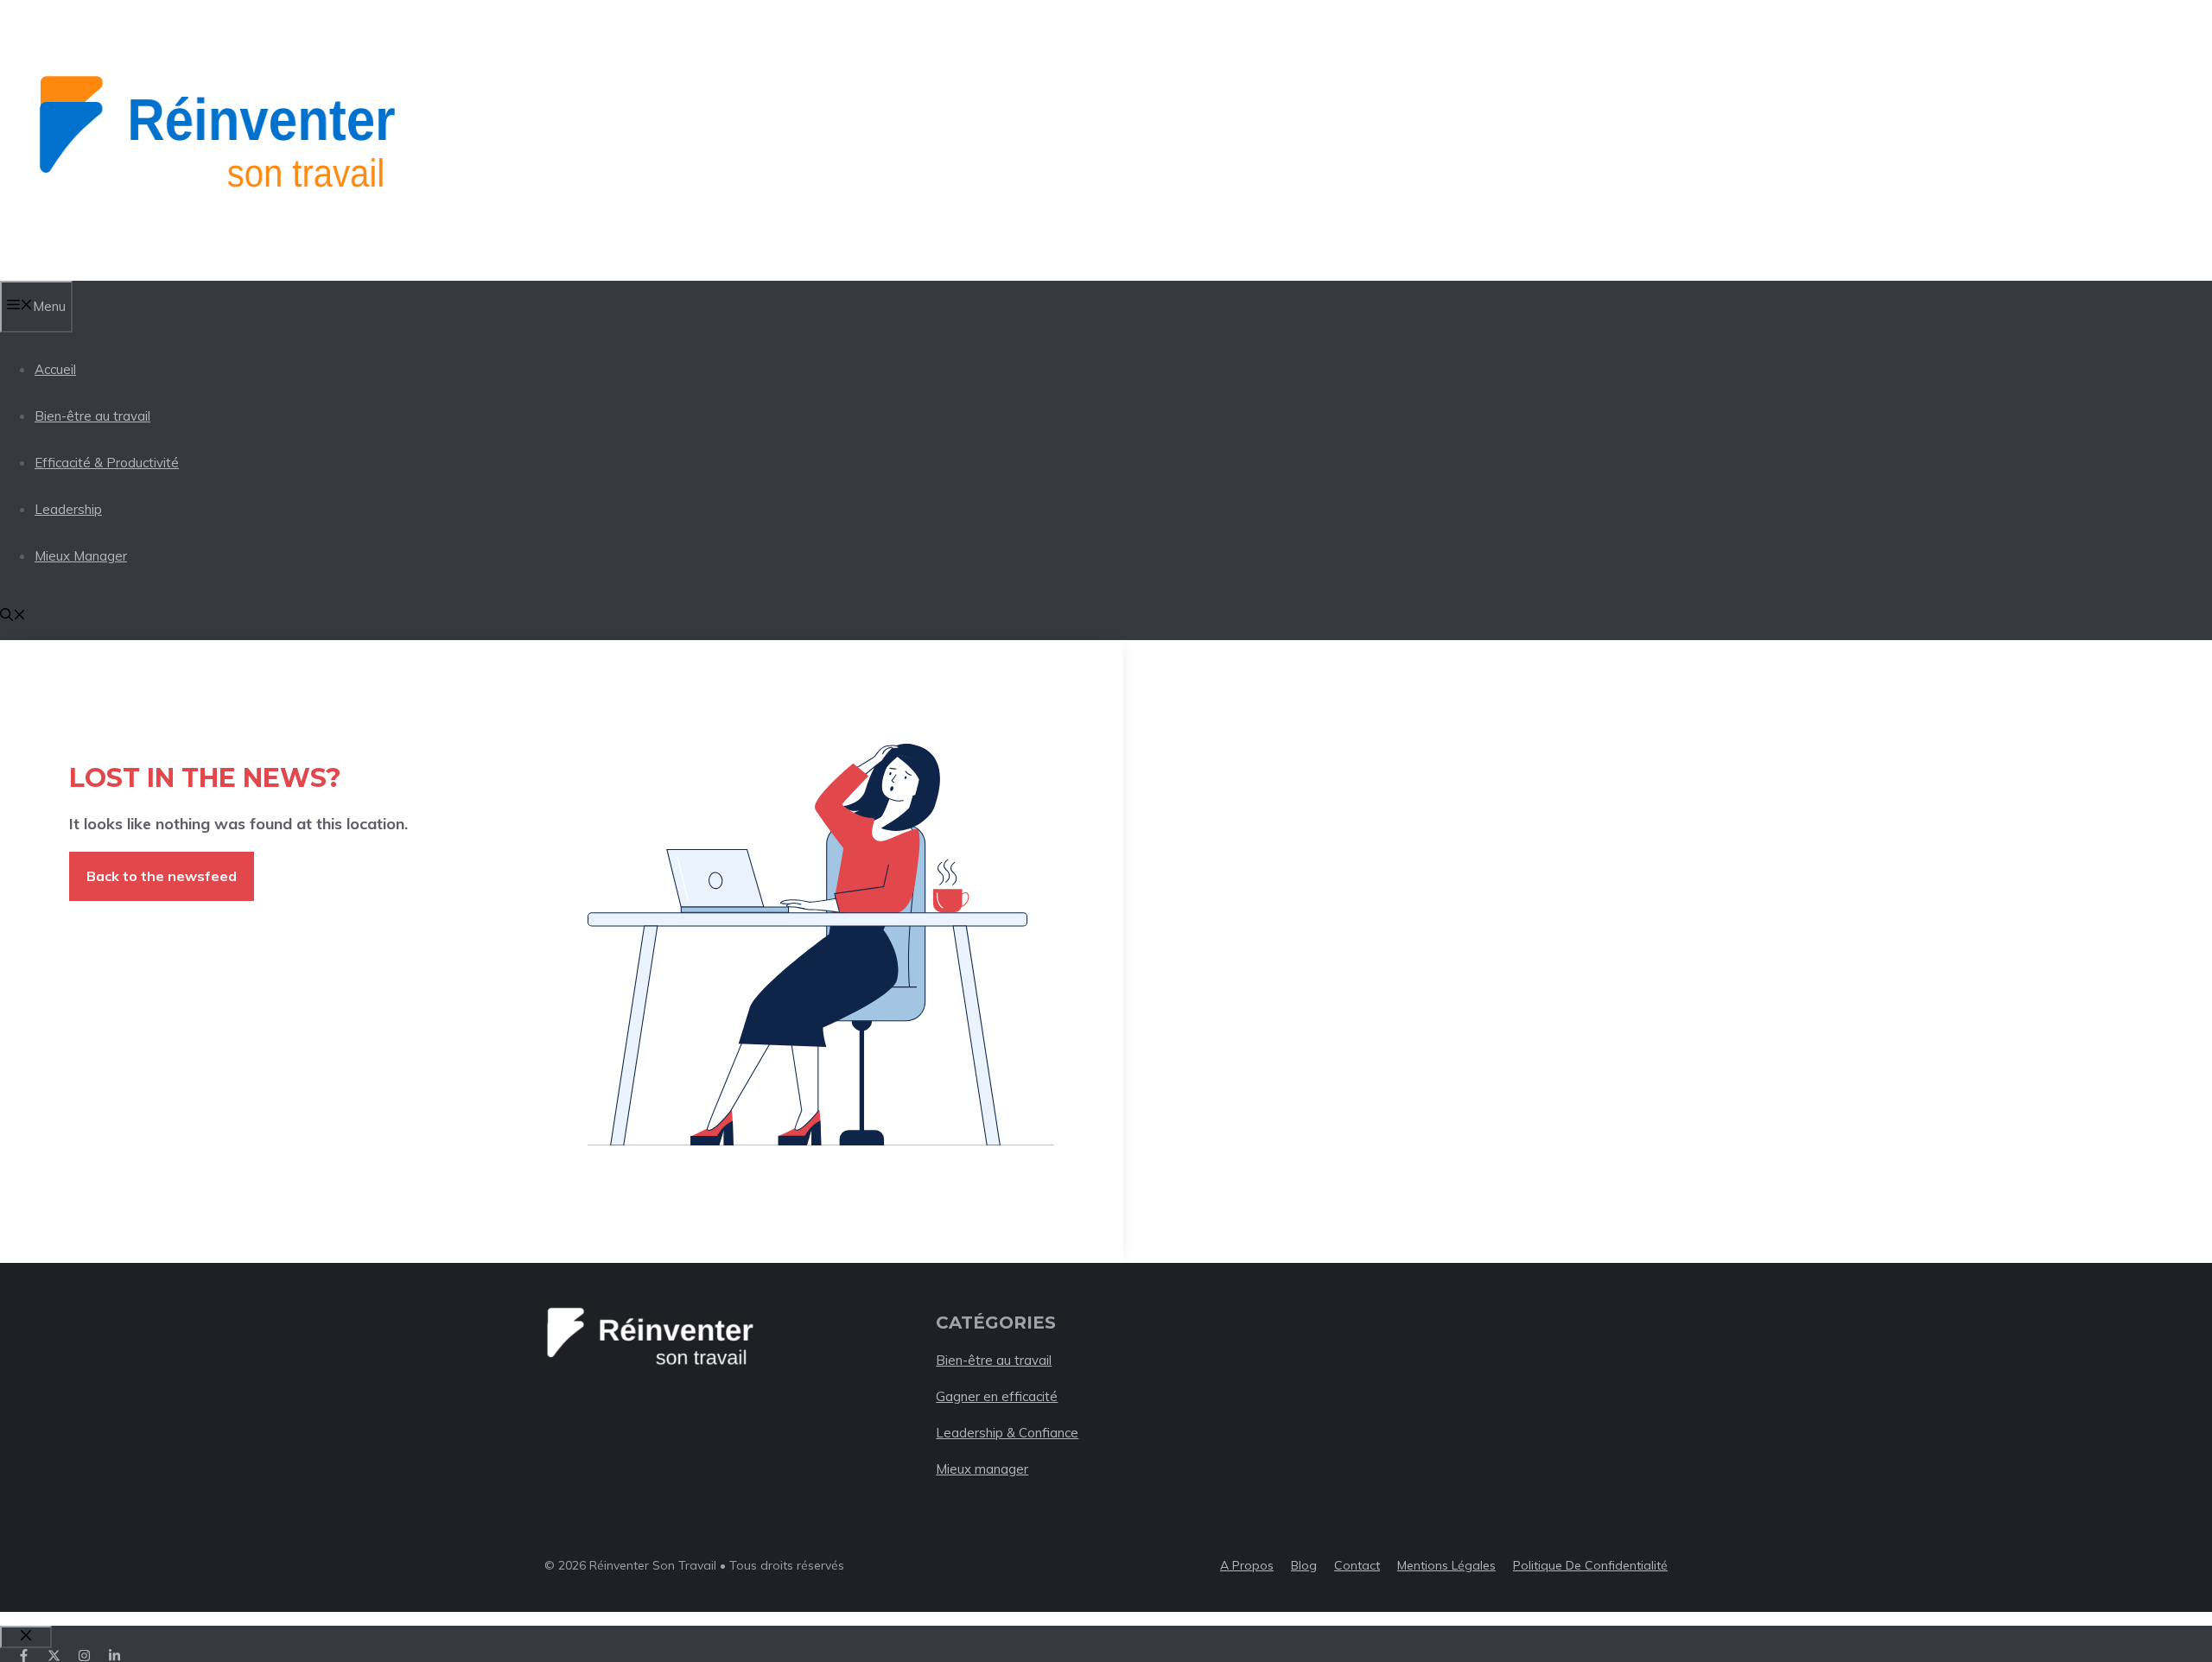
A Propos (1247, 1565)
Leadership (68, 509)
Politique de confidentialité (1590, 1565)
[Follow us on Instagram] (84, 1656)
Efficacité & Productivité (107, 463)
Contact (1357, 1565)
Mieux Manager (81, 556)
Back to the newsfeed (162, 876)
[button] (13, 616)
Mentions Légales (1446, 1565)
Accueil (55, 369)
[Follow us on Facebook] (24, 1656)
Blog (1304, 1565)
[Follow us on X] (54, 1656)
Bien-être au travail (92, 416)
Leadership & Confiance (1007, 1433)
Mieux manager (982, 1469)
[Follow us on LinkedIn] (114, 1656)
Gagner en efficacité (997, 1396)
